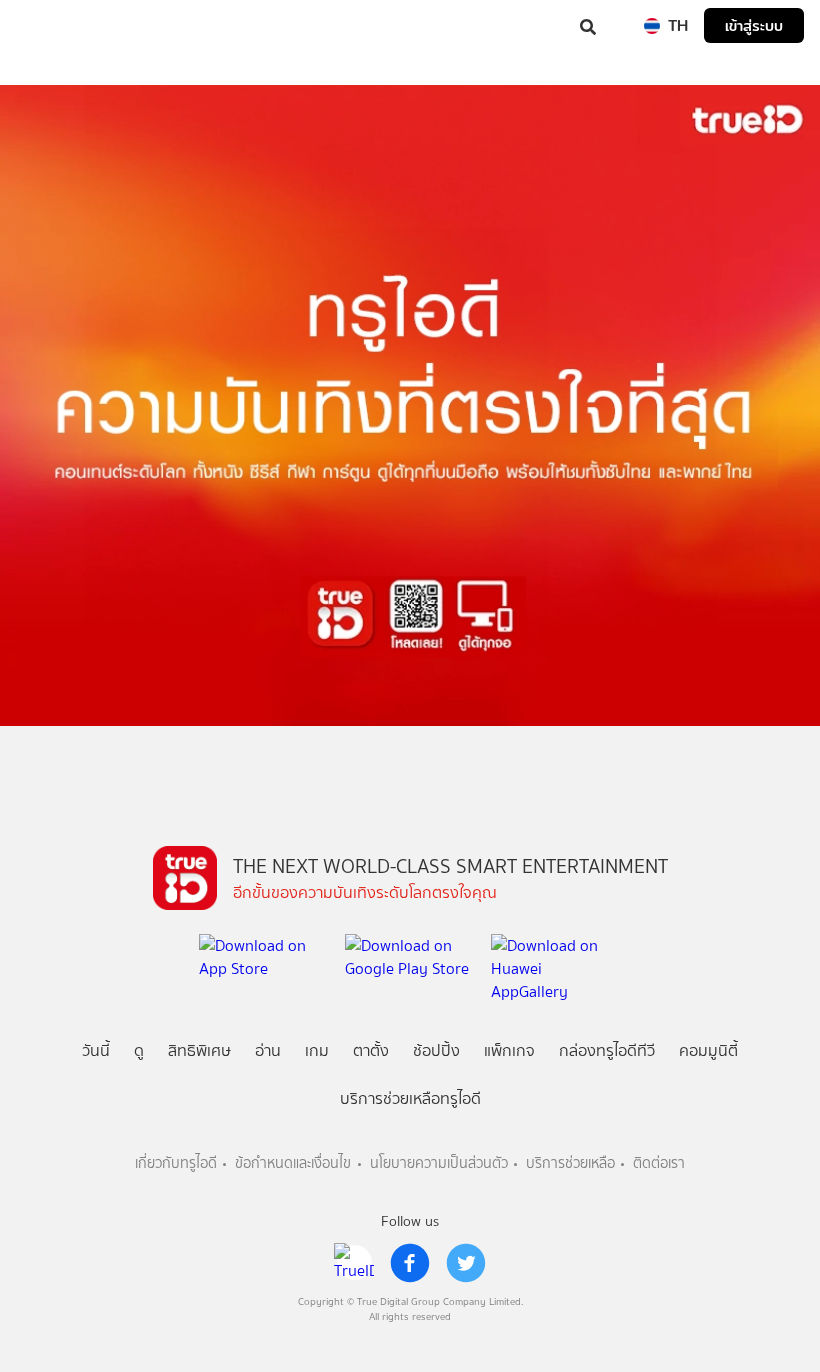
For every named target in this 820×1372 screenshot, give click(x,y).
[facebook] (410, 1263)
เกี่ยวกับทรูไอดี (176, 1163)
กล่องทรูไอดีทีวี (607, 1050)
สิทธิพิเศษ (199, 1050)
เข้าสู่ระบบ (754, 25)
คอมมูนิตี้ (708, 1050)
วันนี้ (96, 1050)
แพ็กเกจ (509, 1050)
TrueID (56, 25)
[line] (354, 1263)
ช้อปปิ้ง (436, 1050)
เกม (317, 1050)
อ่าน (268, 1050)
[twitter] (466, 1263)
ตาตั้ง (371, 1050)
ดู (139, 1050)
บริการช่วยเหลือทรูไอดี (410, 1098)
